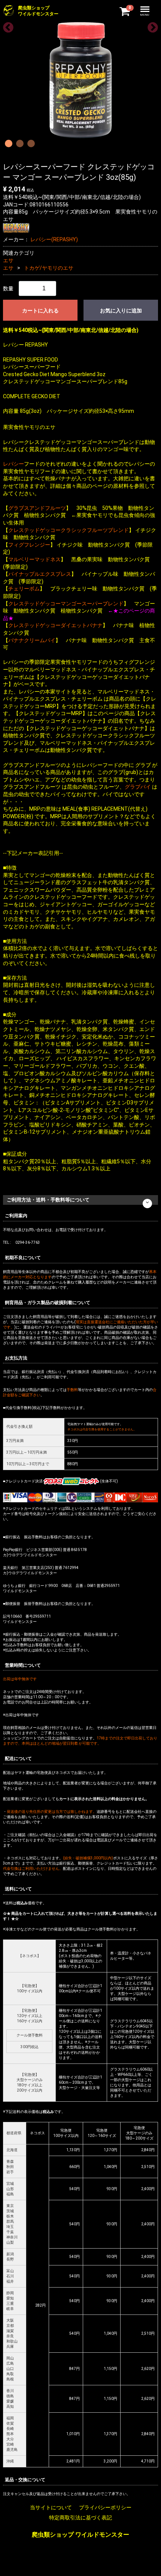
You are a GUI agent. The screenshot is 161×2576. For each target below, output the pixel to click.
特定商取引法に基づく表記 (80, 2518)
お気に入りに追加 (121, 311)
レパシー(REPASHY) (54, 239)
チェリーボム (24, 589)
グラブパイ (138, 787)
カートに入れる (40, 311)
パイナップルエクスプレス (40, 574)
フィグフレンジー (29, 545)
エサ (8, 260)
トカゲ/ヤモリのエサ (49, 268)
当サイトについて (51, 2507)
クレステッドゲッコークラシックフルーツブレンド (69, 530)
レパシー (13, 464)
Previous (6, 25)
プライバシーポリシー (105, 2507)
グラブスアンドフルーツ (37, 508)
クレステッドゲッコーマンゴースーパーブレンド (66, 604)
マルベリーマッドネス (34, 559)
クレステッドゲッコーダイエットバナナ (55, 625)
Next (151, 25)
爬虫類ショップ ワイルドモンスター (80, 2535)
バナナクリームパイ (32, 640)
